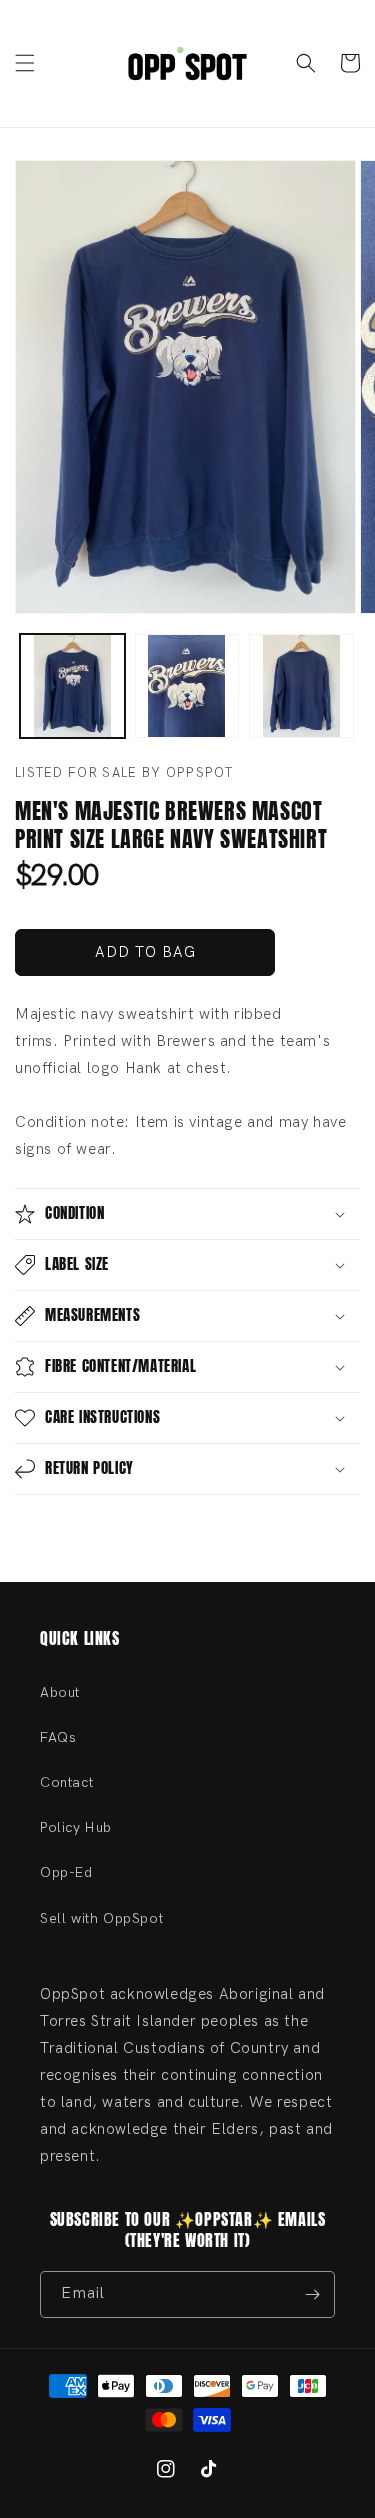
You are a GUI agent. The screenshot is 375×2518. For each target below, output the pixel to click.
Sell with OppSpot (101, 1918)
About (60, 1692)
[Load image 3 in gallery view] (301, 686)
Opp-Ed (66, 1872)
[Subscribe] (312, 2294)
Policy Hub (76, 1827)
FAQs (58, 1737)
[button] (25, 63)
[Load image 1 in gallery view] (72, 686)
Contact (66, 1782)
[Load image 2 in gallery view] (187, 686)
